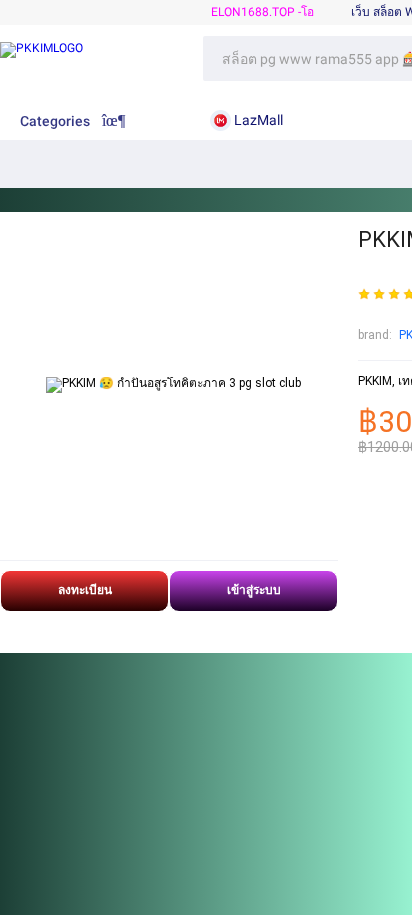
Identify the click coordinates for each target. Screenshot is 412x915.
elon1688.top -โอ (262, 12)
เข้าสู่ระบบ (254, 590)
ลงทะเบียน (85, 590)
